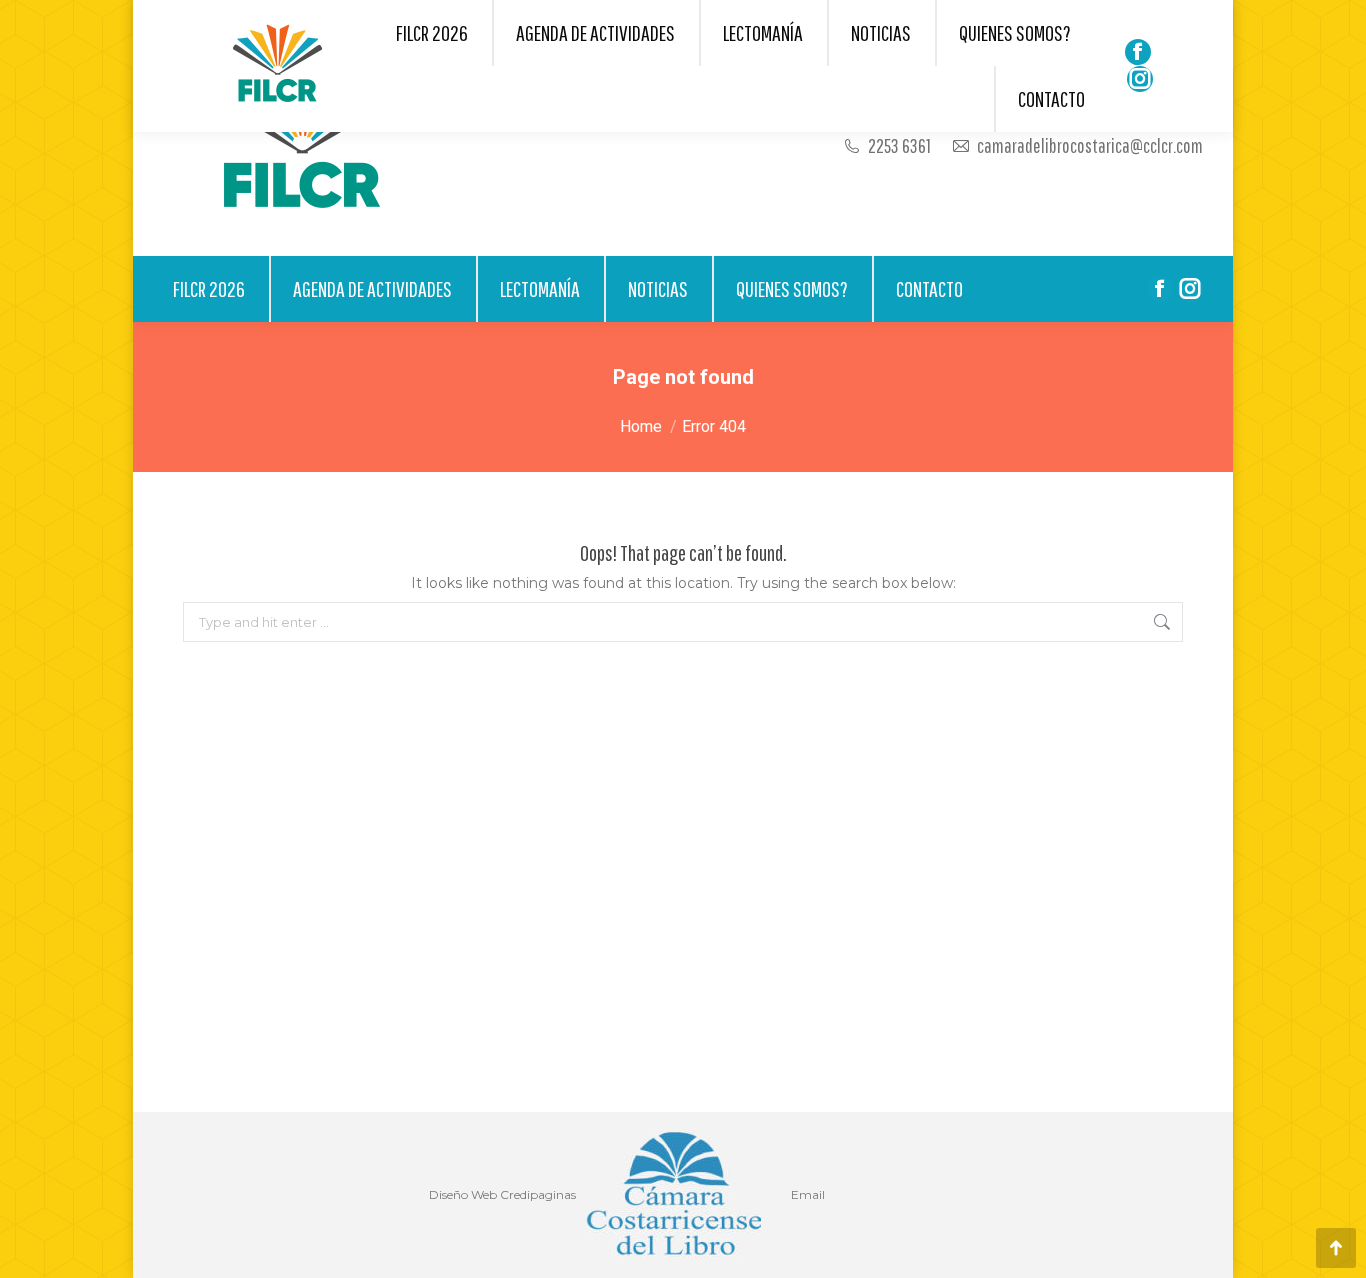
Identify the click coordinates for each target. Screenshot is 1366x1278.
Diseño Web (463, 1194)
